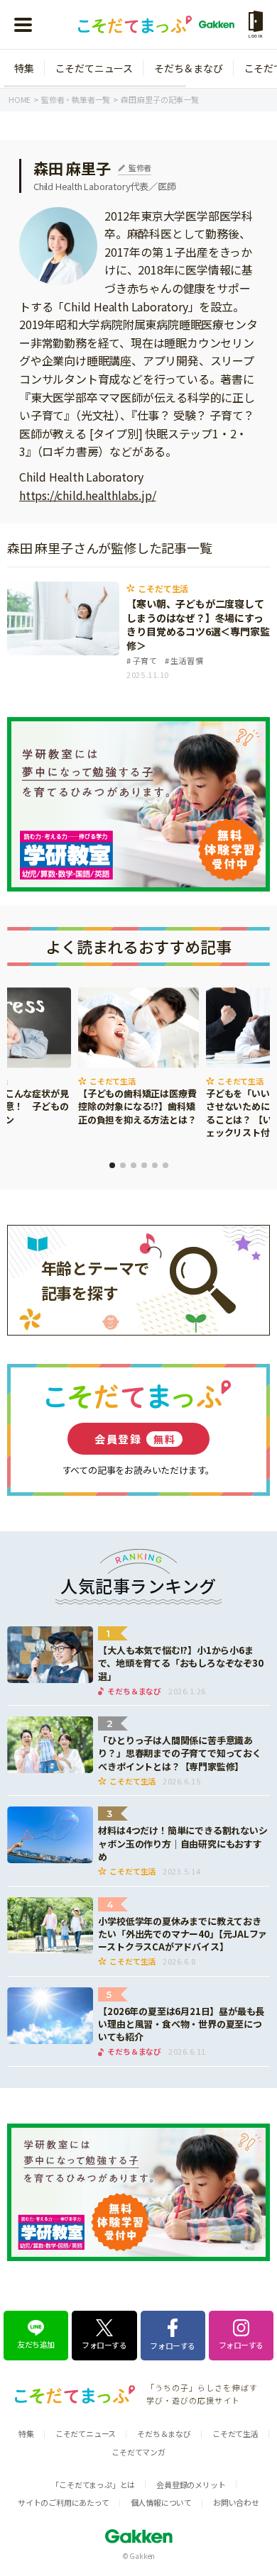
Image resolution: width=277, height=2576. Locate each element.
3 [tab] (134, 1165)
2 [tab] (123, 1165)
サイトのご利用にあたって (64, 2502)
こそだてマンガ (138, 2452)
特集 (24, 68)
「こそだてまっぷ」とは (93, 2485)
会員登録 (135, 1439)
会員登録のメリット (191, 2485)
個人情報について (161, 2502)
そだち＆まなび (189, 68)
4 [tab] (144, 1165)
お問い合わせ (236, 2502)
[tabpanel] (138, 1057)
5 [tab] (155, 1165)
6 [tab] (165, 1165)
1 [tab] (112, 1165)
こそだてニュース (94, 68)
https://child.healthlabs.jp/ (87, 495)
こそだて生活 (235, 2433)
